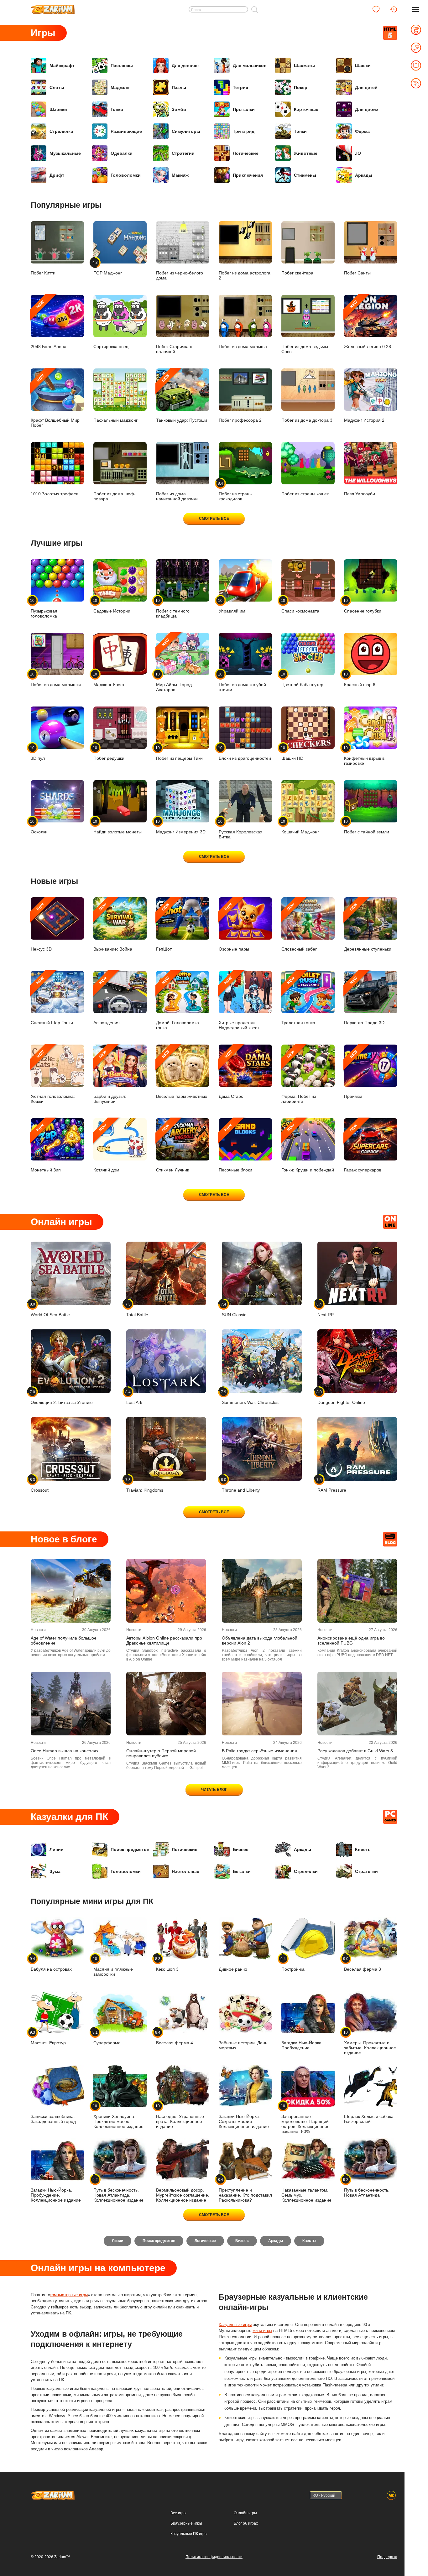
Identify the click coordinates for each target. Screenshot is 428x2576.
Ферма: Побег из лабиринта (299, 1077)
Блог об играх (246, 2523)
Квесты (363, 1849)
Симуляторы (186, 131)
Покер (301, 87)
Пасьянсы (122, 65)
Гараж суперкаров (363, 1148)
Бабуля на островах (51, 1964)
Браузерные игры (186, 2523)
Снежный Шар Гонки (52, 1001)
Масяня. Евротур (48, 2038)
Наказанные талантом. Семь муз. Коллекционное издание (306, 2195)
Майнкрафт (62, 65)
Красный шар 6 (360, 679)
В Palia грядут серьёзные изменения (259, 1751)
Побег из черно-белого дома (180, 275)
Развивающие (126, 131)
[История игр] (394, 9)
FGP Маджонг (108, 268)
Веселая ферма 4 (175, 2038)
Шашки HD (292, 753)
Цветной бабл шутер (302, 679)
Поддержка (387, 2557)
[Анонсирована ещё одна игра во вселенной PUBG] (357, 1591)
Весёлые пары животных (182, 1074)
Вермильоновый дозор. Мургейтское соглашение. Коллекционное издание (183, 2195)
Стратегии (183, 153)
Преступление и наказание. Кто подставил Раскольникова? (245, 2190)
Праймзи (353, 1074)
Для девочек (186, 65)
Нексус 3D (41, 927)
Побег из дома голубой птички (242, 682)
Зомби (179, 109)
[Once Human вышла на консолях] (71, 1704)
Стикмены (305, 175)
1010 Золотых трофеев (55, 494)
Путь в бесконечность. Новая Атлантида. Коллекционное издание (118, 2190)
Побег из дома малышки (56, 679)
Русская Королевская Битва (241, 829)
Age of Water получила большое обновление (64, 1640)
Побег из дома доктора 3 (307, 420)
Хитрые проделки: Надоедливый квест (239, 1003)
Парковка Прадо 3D (364, 1001)
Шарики (58, 109)
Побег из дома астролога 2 (245, 275)
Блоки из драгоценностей (245, 753)
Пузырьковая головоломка (44, 608)
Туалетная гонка (298, 1001)
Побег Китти (43, 273)
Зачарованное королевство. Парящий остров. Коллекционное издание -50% (305, 2119)
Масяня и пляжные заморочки (113, 1966)
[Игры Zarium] (53, 7)
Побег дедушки (109, 753)
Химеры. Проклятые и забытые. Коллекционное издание (370, 2043)
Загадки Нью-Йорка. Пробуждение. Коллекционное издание (56, 2195)
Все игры (178, 2513)
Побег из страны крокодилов (236, 491)
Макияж (180, 175)
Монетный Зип (46, 1148)
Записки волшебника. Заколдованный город (53, 2119)
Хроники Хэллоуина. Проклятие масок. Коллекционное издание (118, 2116)
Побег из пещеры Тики (179, 753)
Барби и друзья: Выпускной (110, 1077)
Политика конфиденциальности (214, 2557)
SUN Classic (234, 1309)
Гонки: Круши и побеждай (308, 1148)
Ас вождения (107, 1001)
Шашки (363, 65)
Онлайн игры (245, 2513)
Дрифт (57, 175)
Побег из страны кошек (305, 494)
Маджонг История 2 (364, 420)
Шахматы (304, 65)
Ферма (362, 131)
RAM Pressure (332, 1485)
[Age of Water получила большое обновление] (71, 1591)
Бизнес (241, 1849)
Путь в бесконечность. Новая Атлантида (367, 2187)
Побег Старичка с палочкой (174, 349)
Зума (55, 1871)
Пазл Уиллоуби (360, 494)
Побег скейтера (297, 273)
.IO (358, 153)
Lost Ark (134, 1397)
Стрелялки (61, 131)
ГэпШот (164, 927)
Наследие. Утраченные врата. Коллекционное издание (180, 2116)
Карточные (306, 109)
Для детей (366, 87)
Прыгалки (244, 109)
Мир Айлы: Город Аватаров (174, 665)
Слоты (57, 87)
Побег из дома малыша (243, 347)
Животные (306, 153)
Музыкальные (65, 153)
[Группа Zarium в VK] (391, 2495)
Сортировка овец (111, 347)
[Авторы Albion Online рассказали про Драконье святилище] (166, 1591)
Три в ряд (244, 131)
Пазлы (179, 87)
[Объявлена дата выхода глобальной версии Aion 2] (262, 1591)
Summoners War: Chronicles (250, 1397)
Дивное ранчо (233, 1969)
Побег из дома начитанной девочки (177, 496)
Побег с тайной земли (367, 827)
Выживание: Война (113, 927)
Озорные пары (234, 927)
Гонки (117, 109)
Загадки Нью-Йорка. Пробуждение (302, 2045)
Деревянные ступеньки (368, 927)
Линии (57, 1849)
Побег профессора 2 (240, 420)
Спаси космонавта (300, 606)
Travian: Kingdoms (145, 1485)
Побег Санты (357, 273)
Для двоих (367, 109)
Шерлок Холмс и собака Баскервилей (369, 2119)
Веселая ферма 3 (363, 1964)
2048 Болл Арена (49, 324)
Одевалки (122, 153)
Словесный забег (299, 927)
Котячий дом (106, 1148)
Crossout (40, 1485)
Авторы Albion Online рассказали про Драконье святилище (164, 1640)
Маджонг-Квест (109, 679)
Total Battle (137, 1309)
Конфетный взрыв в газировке (364, 756)
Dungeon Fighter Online (341, 1397)
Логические (246, 153)
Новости (38, 1630)
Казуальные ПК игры (189, 2534)
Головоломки (126, 175)
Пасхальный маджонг (115, 420)
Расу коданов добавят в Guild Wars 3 (355, 1751)
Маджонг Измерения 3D (181, 827)
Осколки (39, 827)
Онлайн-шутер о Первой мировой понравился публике (161, 1753)
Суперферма (107, 2038)
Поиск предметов (130, 1849)
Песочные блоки (235, 1148)
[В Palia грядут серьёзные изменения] (262, 1704)
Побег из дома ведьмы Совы (305, 349)
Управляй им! (233, 606)
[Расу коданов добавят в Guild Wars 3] (357, 1704)
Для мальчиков (250, 65)
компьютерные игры (69, 2295)
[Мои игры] (376, 9)
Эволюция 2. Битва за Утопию (62, 1397)
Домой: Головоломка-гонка (178, 1003)
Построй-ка (293, 1964)
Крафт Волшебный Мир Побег (55, 401)
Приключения (248, 175)
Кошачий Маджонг (300, 827)
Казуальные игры (235, 2325)
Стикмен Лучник (172, 1148)
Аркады (364, 175)
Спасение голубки (363, 606)
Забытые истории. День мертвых (243, 2045)
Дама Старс (231, 1074)
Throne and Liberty (241, 1485)
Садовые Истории (112, 606)
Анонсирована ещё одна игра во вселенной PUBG (351, 1640)
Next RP (326, 1309)
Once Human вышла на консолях (65, 1751)
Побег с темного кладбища (173, 608)
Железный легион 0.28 (368, 324)
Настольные (185, 1871)
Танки (300, 131)
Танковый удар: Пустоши (182, 398)
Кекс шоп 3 (167, 1964)
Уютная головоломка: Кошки (53, 1077)
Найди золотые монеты (117, 827)
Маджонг (120, 87)
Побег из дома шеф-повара (115, 496)
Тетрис (240, 87)
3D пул (38, 753)
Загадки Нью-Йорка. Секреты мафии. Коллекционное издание (244, 2121)
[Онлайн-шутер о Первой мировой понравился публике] (166, 1704)
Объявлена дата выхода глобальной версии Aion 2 (260, 1640)
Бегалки (242, 1871)
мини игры (262, 2331)
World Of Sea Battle (50, 1309)
